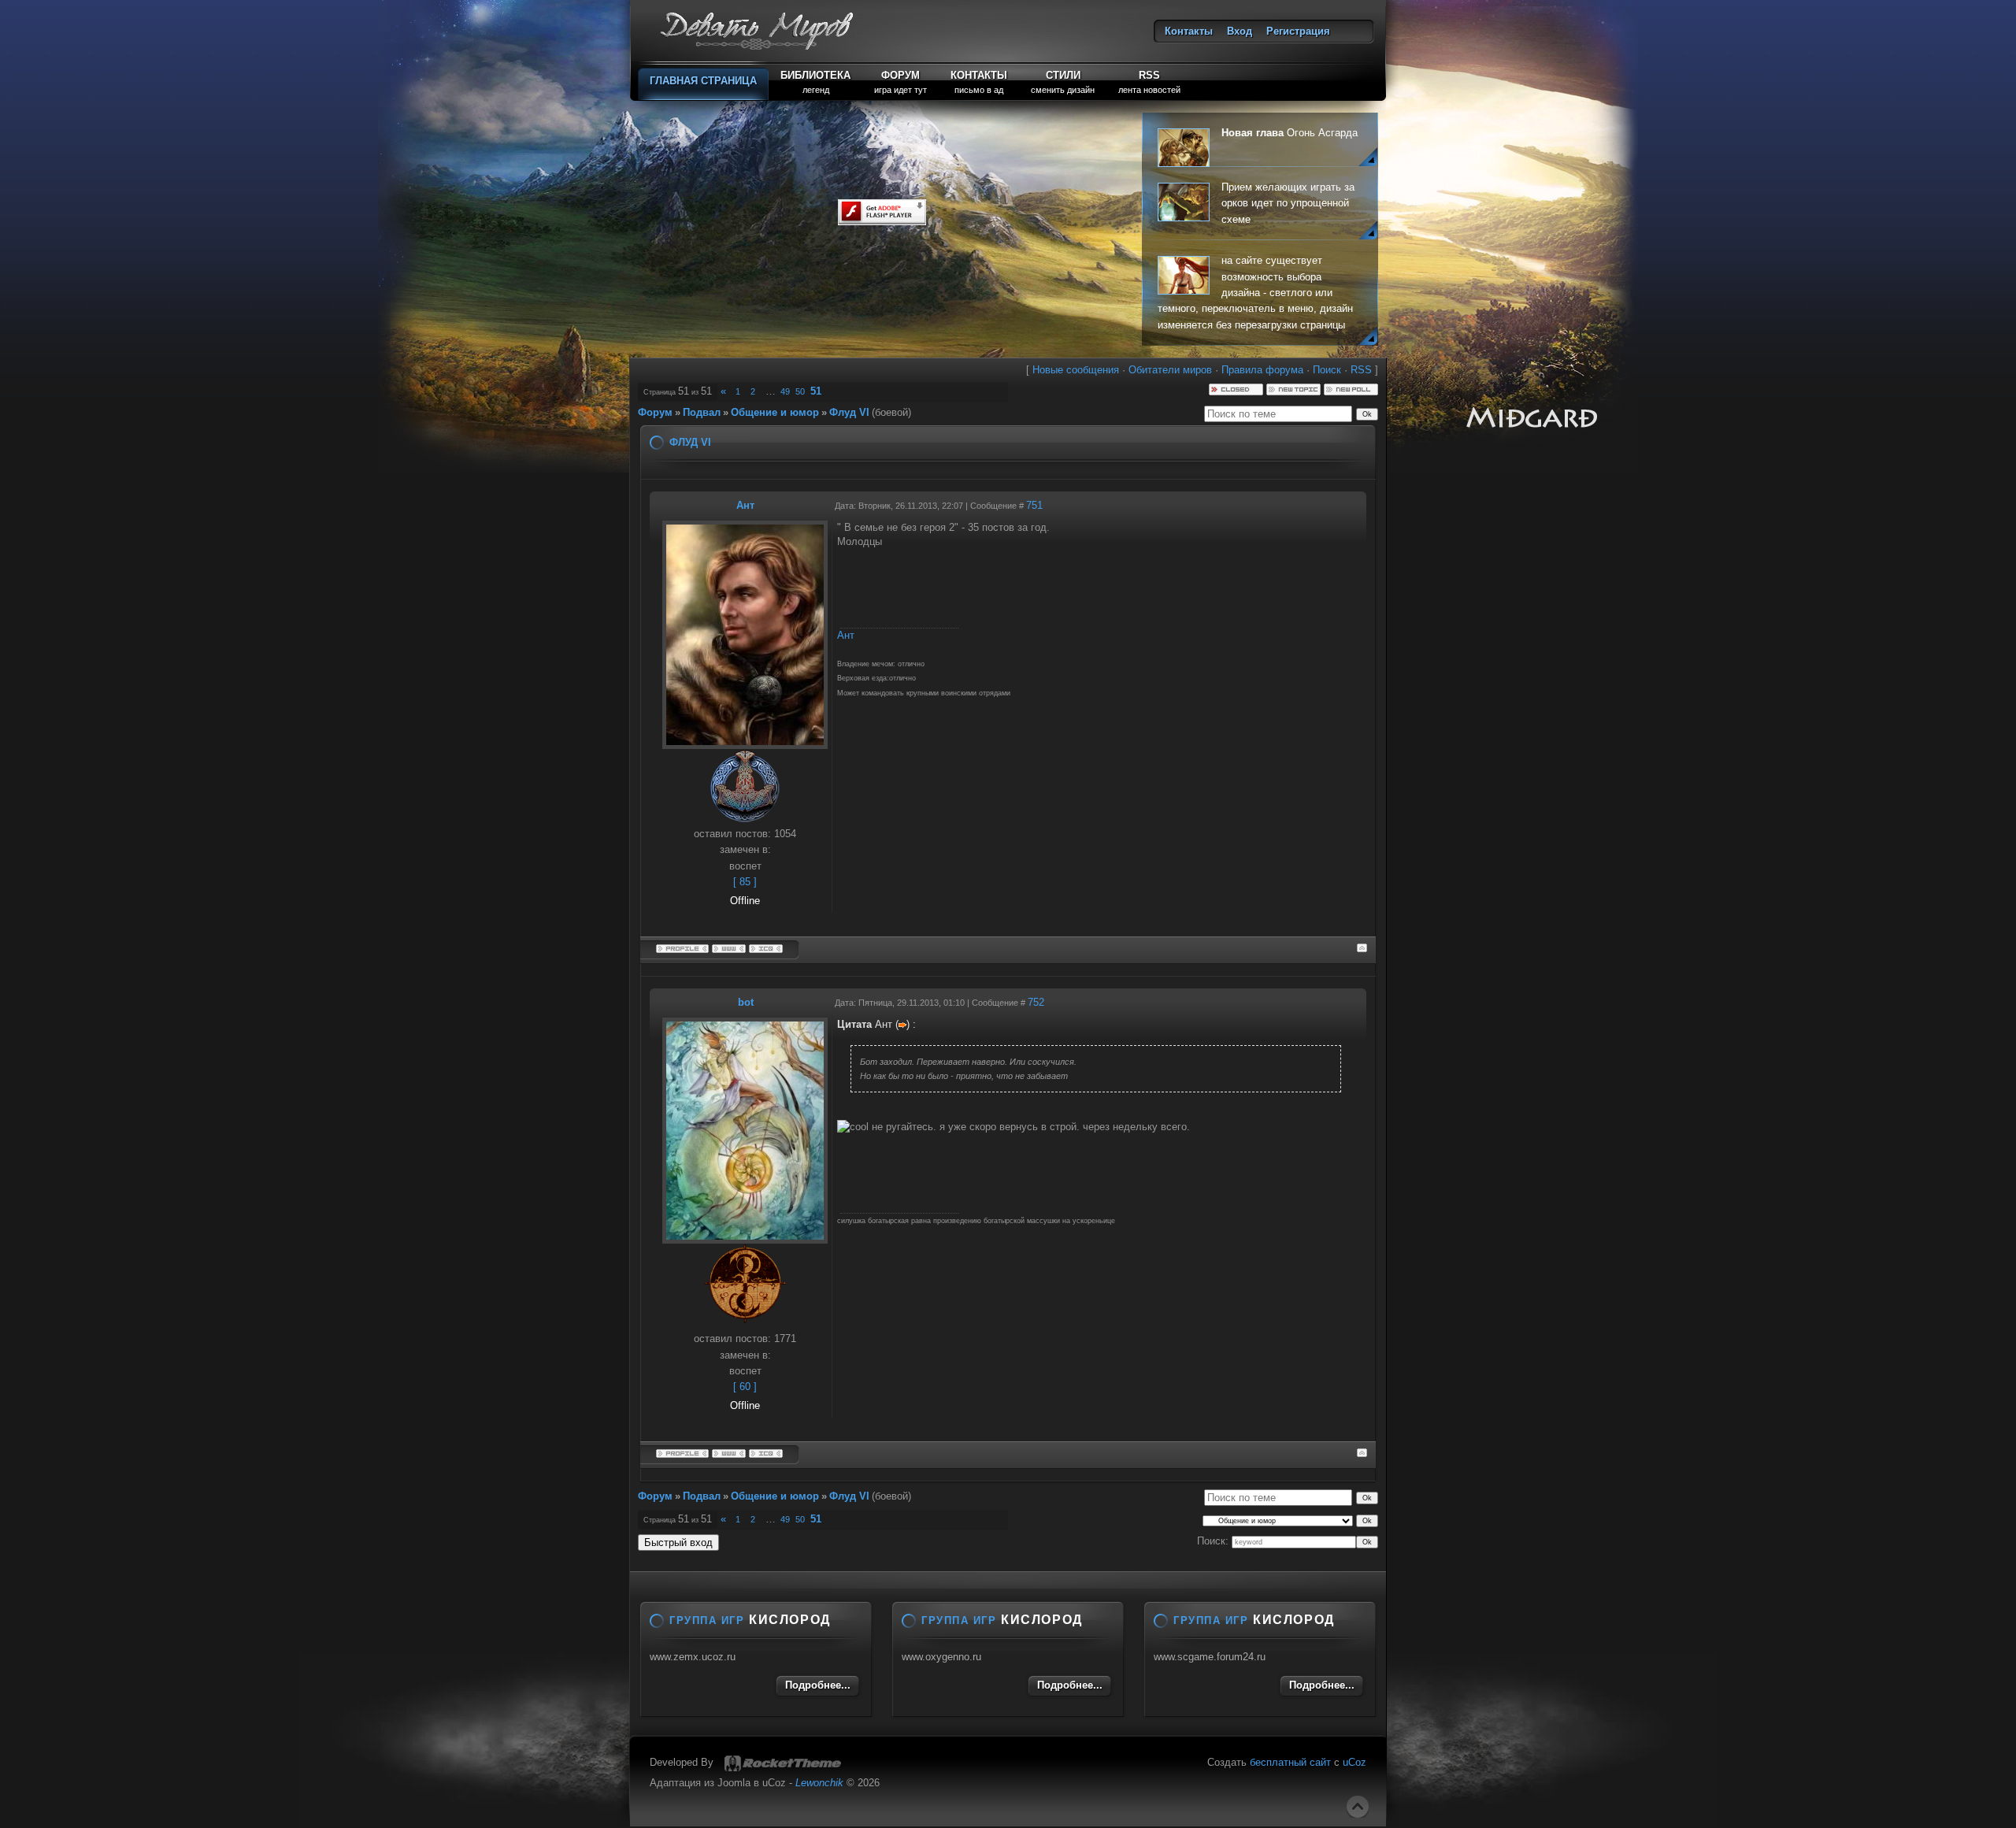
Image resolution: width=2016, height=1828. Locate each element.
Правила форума (1262, 370)
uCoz (1354, 1762)
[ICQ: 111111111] (766, 947)
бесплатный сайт (1290, 1762)
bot (746, 1002)
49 (785, 391)
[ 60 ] (745, 1387)
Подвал (702, 412)
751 (1034, 505)
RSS (1361, 370)
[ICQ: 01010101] (766, 1452)
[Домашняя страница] (729, 947)
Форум (655, 412)
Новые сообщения (1076, 370)
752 (1036, 1002)
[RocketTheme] (783, 1763)
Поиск (1327, 370)
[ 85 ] (745, 882)
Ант (745, 505)
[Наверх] (1358, 1807)
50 (800, 391)
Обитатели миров (1170, 370)
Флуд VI (849, 412)
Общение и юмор (775, 412)
